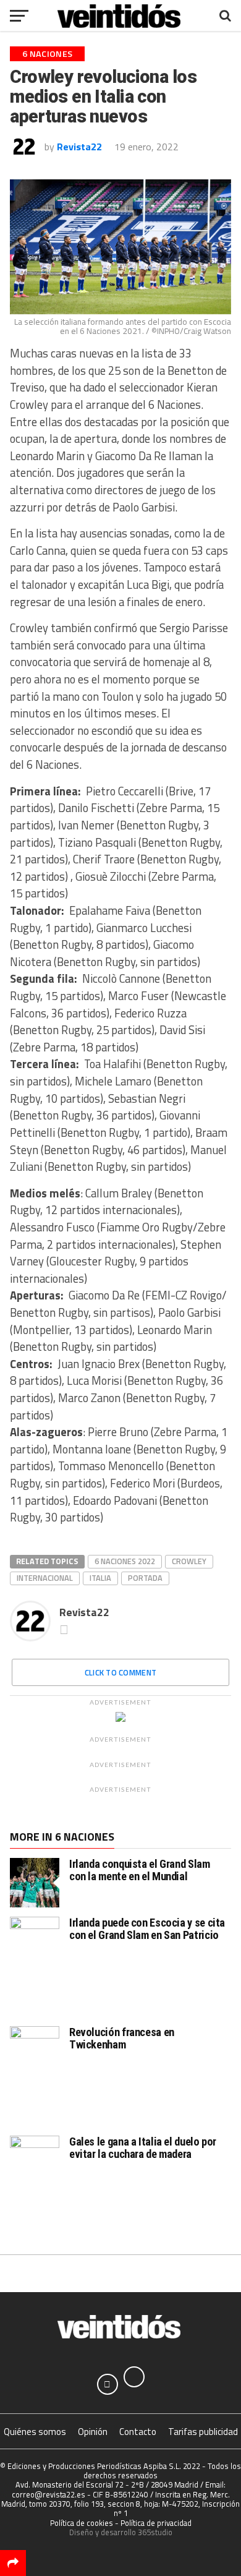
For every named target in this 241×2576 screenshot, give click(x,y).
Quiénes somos (35, 2432)
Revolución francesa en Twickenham (122, 2038)
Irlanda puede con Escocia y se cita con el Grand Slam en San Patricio (147, 1929)
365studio (155, 2532)
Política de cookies (82, 2523)
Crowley (189, 1561)
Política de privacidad (156, 2523)
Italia (100, 1578)
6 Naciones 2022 (125, 1561)
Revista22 (79, 147)
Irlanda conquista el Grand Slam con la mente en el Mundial (140, 1870)
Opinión (93, 2432)
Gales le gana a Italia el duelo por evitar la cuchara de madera (143, 2148)
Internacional (45, 1578)
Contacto (138, 2432)
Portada (145, 1578)
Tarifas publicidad (203, 2432)
